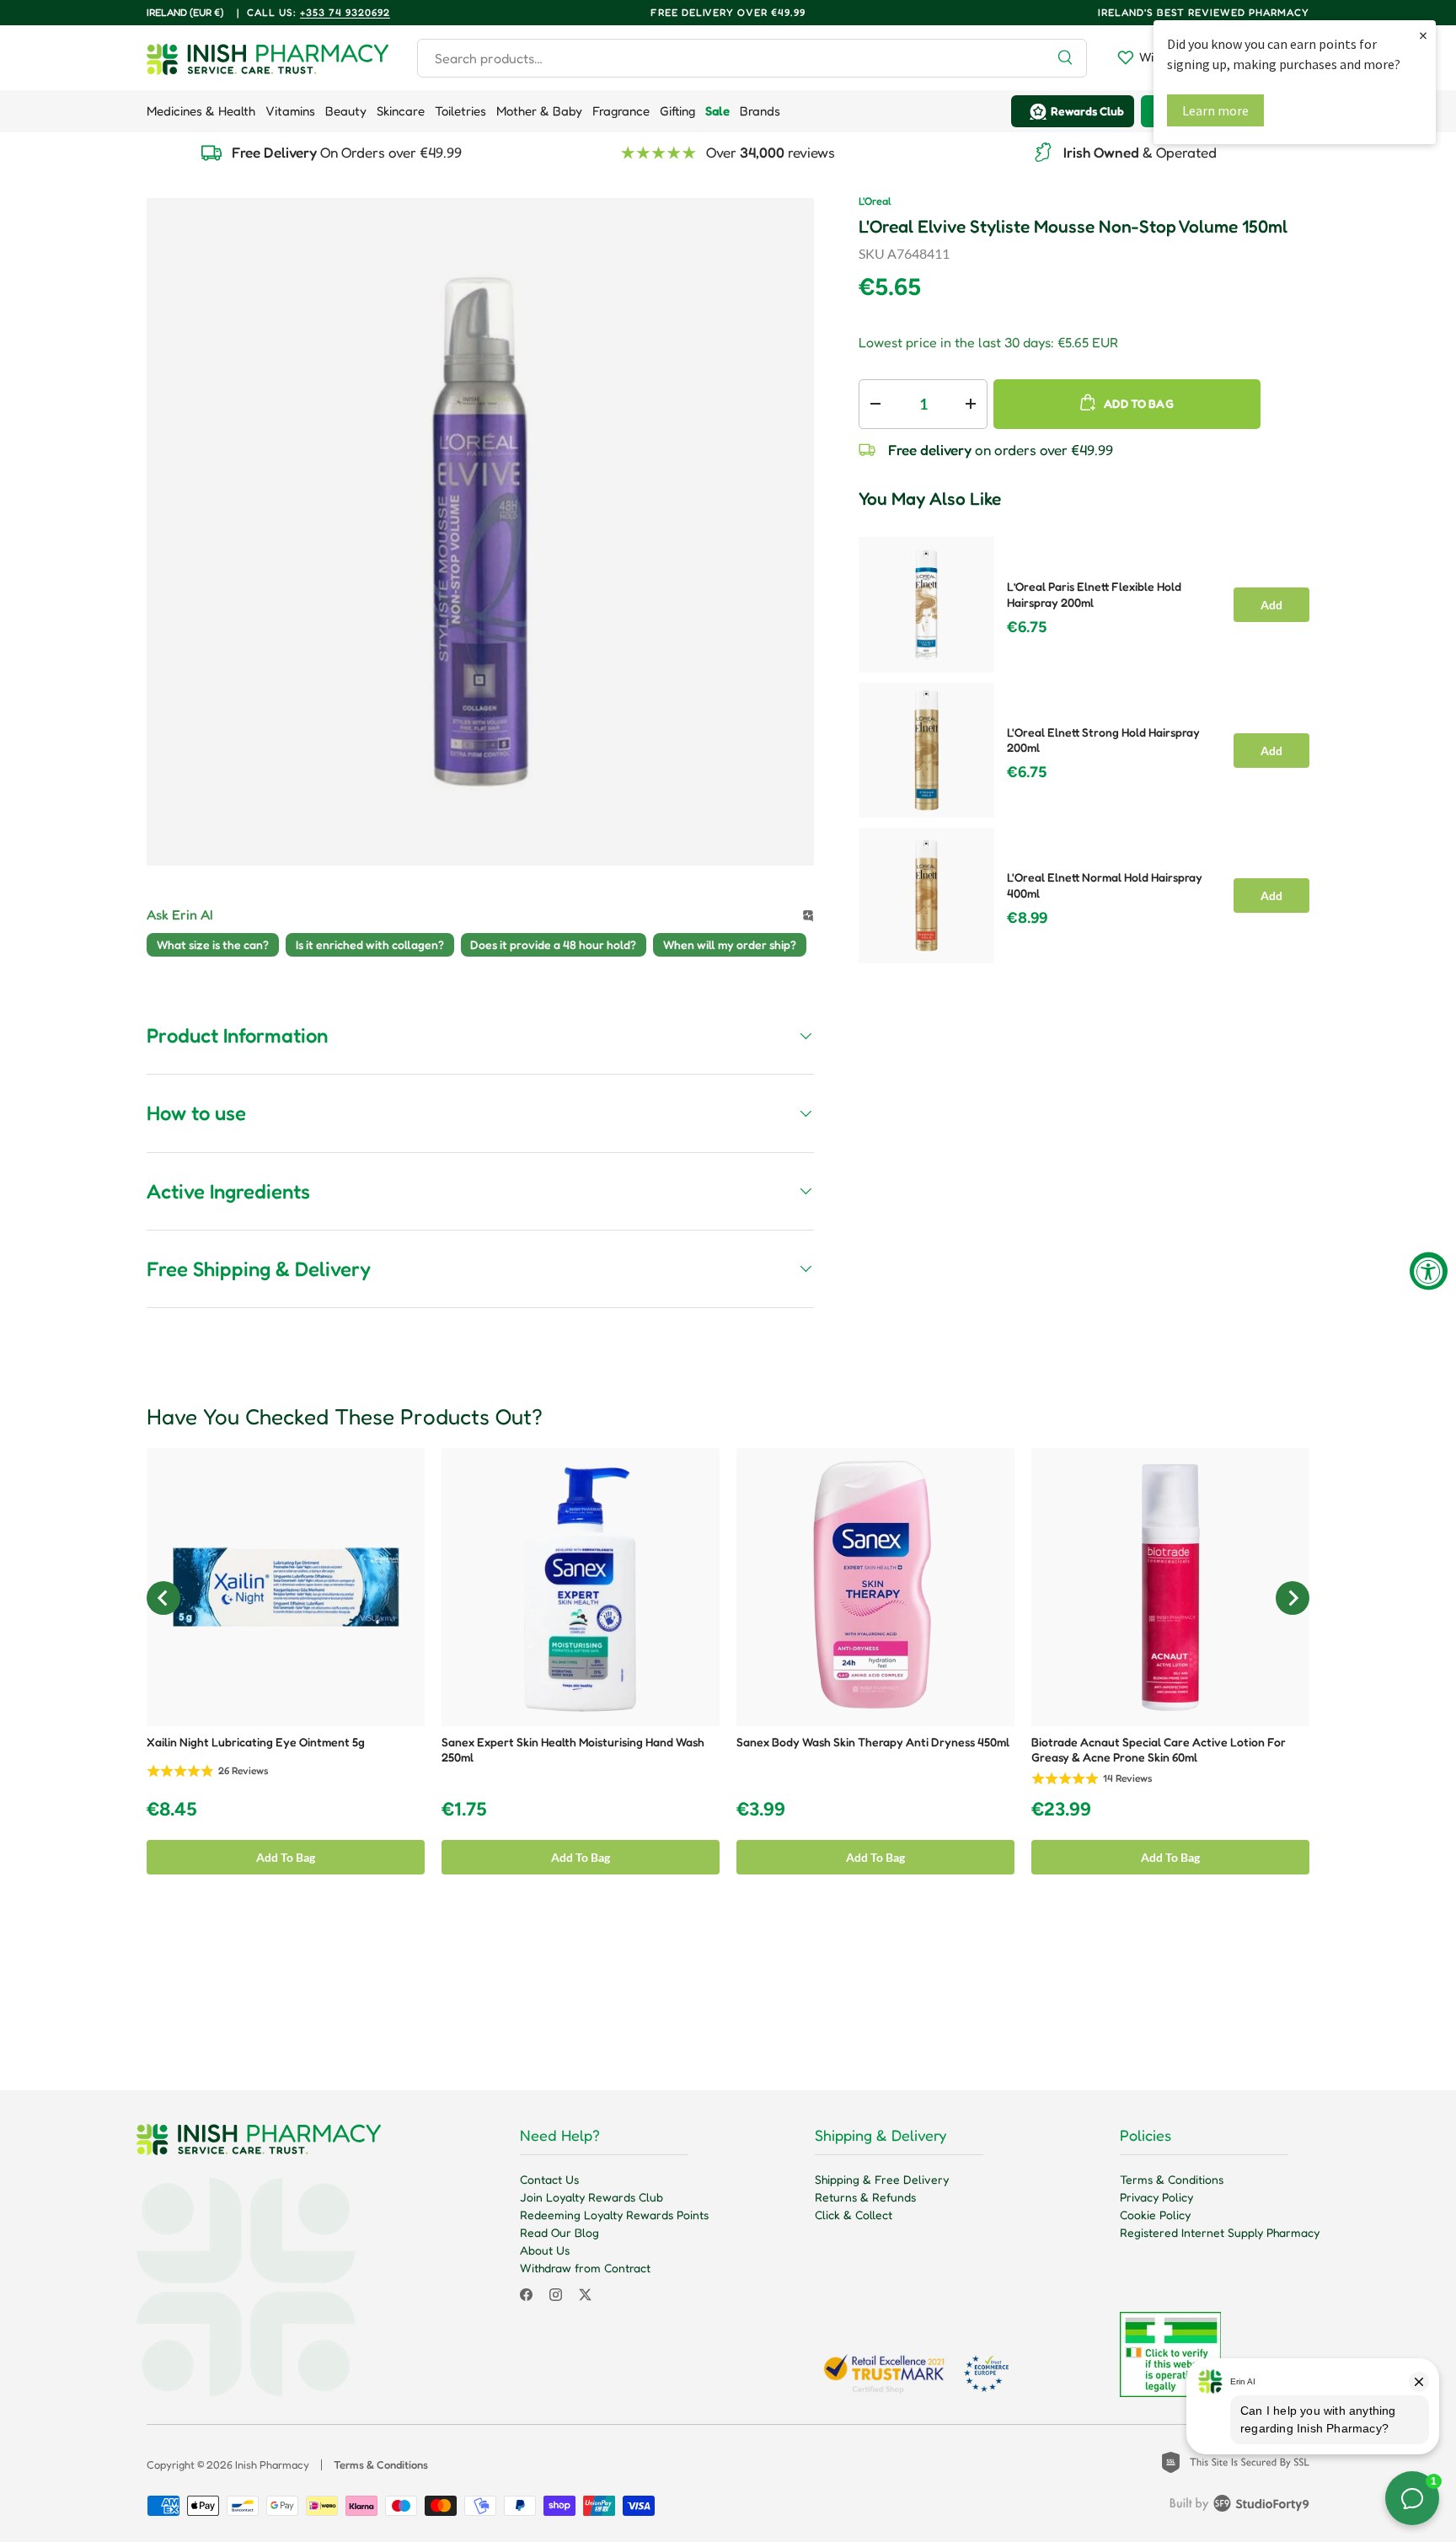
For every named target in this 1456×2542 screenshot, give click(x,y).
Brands (760, 111)
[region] (1084, 745)
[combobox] (752, 58)
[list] (480, 532)
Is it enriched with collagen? (370, 944)
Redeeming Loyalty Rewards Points (614, 2215)
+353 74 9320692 (345, 12)
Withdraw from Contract (585, 2268)
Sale (717, 111)
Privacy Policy (1156, 2197)
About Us (545, 2250)
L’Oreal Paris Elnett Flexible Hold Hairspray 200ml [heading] (1094, 594)
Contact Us (549, 2179)
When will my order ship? (730, 944)
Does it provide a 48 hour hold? (553, 944)
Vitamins (290, 111)
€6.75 (1027, 627)
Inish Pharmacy (272, 2464)
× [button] (1423, 35)
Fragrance (621, 111)
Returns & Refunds (865, 2197)
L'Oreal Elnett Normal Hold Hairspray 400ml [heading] (1105, 885)
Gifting (677, 111)
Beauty (346, 111)
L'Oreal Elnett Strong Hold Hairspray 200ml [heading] (1103, 740)
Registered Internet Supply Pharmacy (1220, 2232)
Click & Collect (854, 2215)
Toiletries (460, 111)
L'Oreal (875, 201)
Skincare (401, 111)
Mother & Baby (539, 111)
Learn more (1215, 110)
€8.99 (1027, 918)
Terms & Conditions (1172, 2179)
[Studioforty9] (1239, 2507)
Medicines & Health (201, 111)
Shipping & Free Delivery (882, 2179)
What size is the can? (213, 944)
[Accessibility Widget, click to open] (1429, 1271)
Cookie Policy (1155, 2215)
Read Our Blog (559, 2232)
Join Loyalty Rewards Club (591, 2197)
